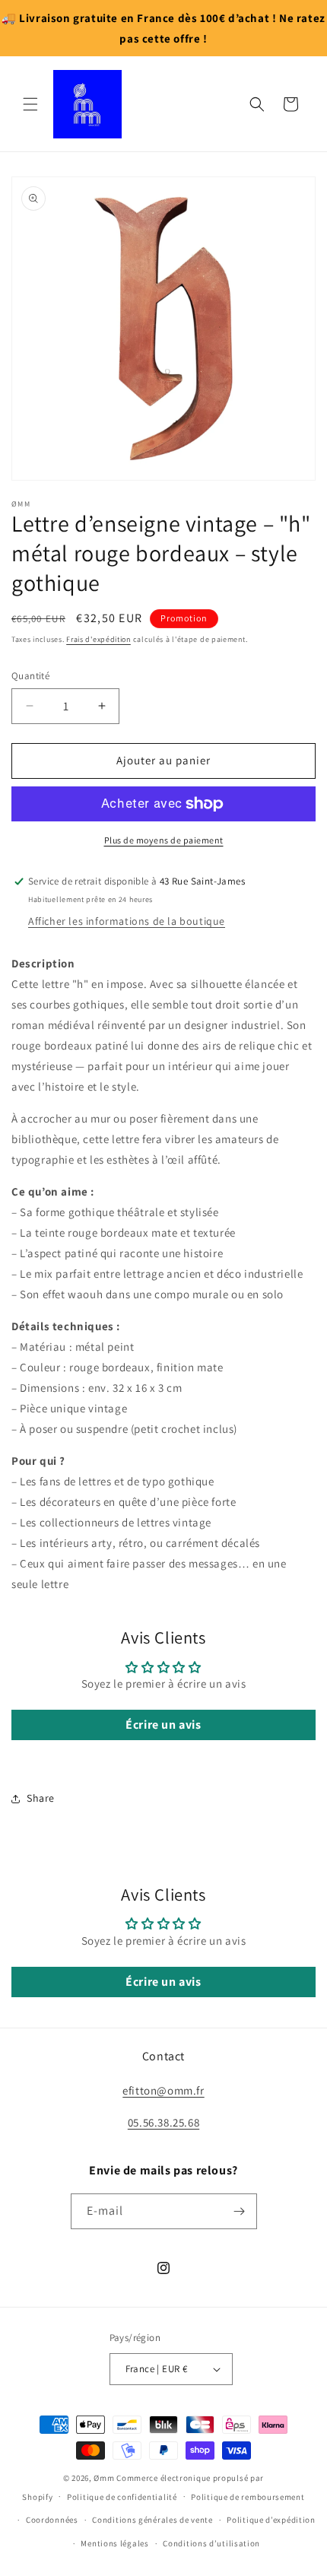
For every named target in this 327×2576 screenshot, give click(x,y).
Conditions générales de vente (152, 2520)
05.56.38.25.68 (163, 2122)
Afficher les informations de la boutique (127, 921)
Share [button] (41, 1798)
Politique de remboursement (248, 2497)
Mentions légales (114, 2543)
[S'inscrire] (240, 2211)
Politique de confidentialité (122, 2497)
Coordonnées (52, 2520)
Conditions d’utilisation (211, 2543)
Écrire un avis (163, 1725)
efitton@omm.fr (163, 2090)
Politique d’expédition (271, 2520)
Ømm (104, 2478)
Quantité (30, 676)
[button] (30, 104)
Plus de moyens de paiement (164, 840)
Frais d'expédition (98, 639)
